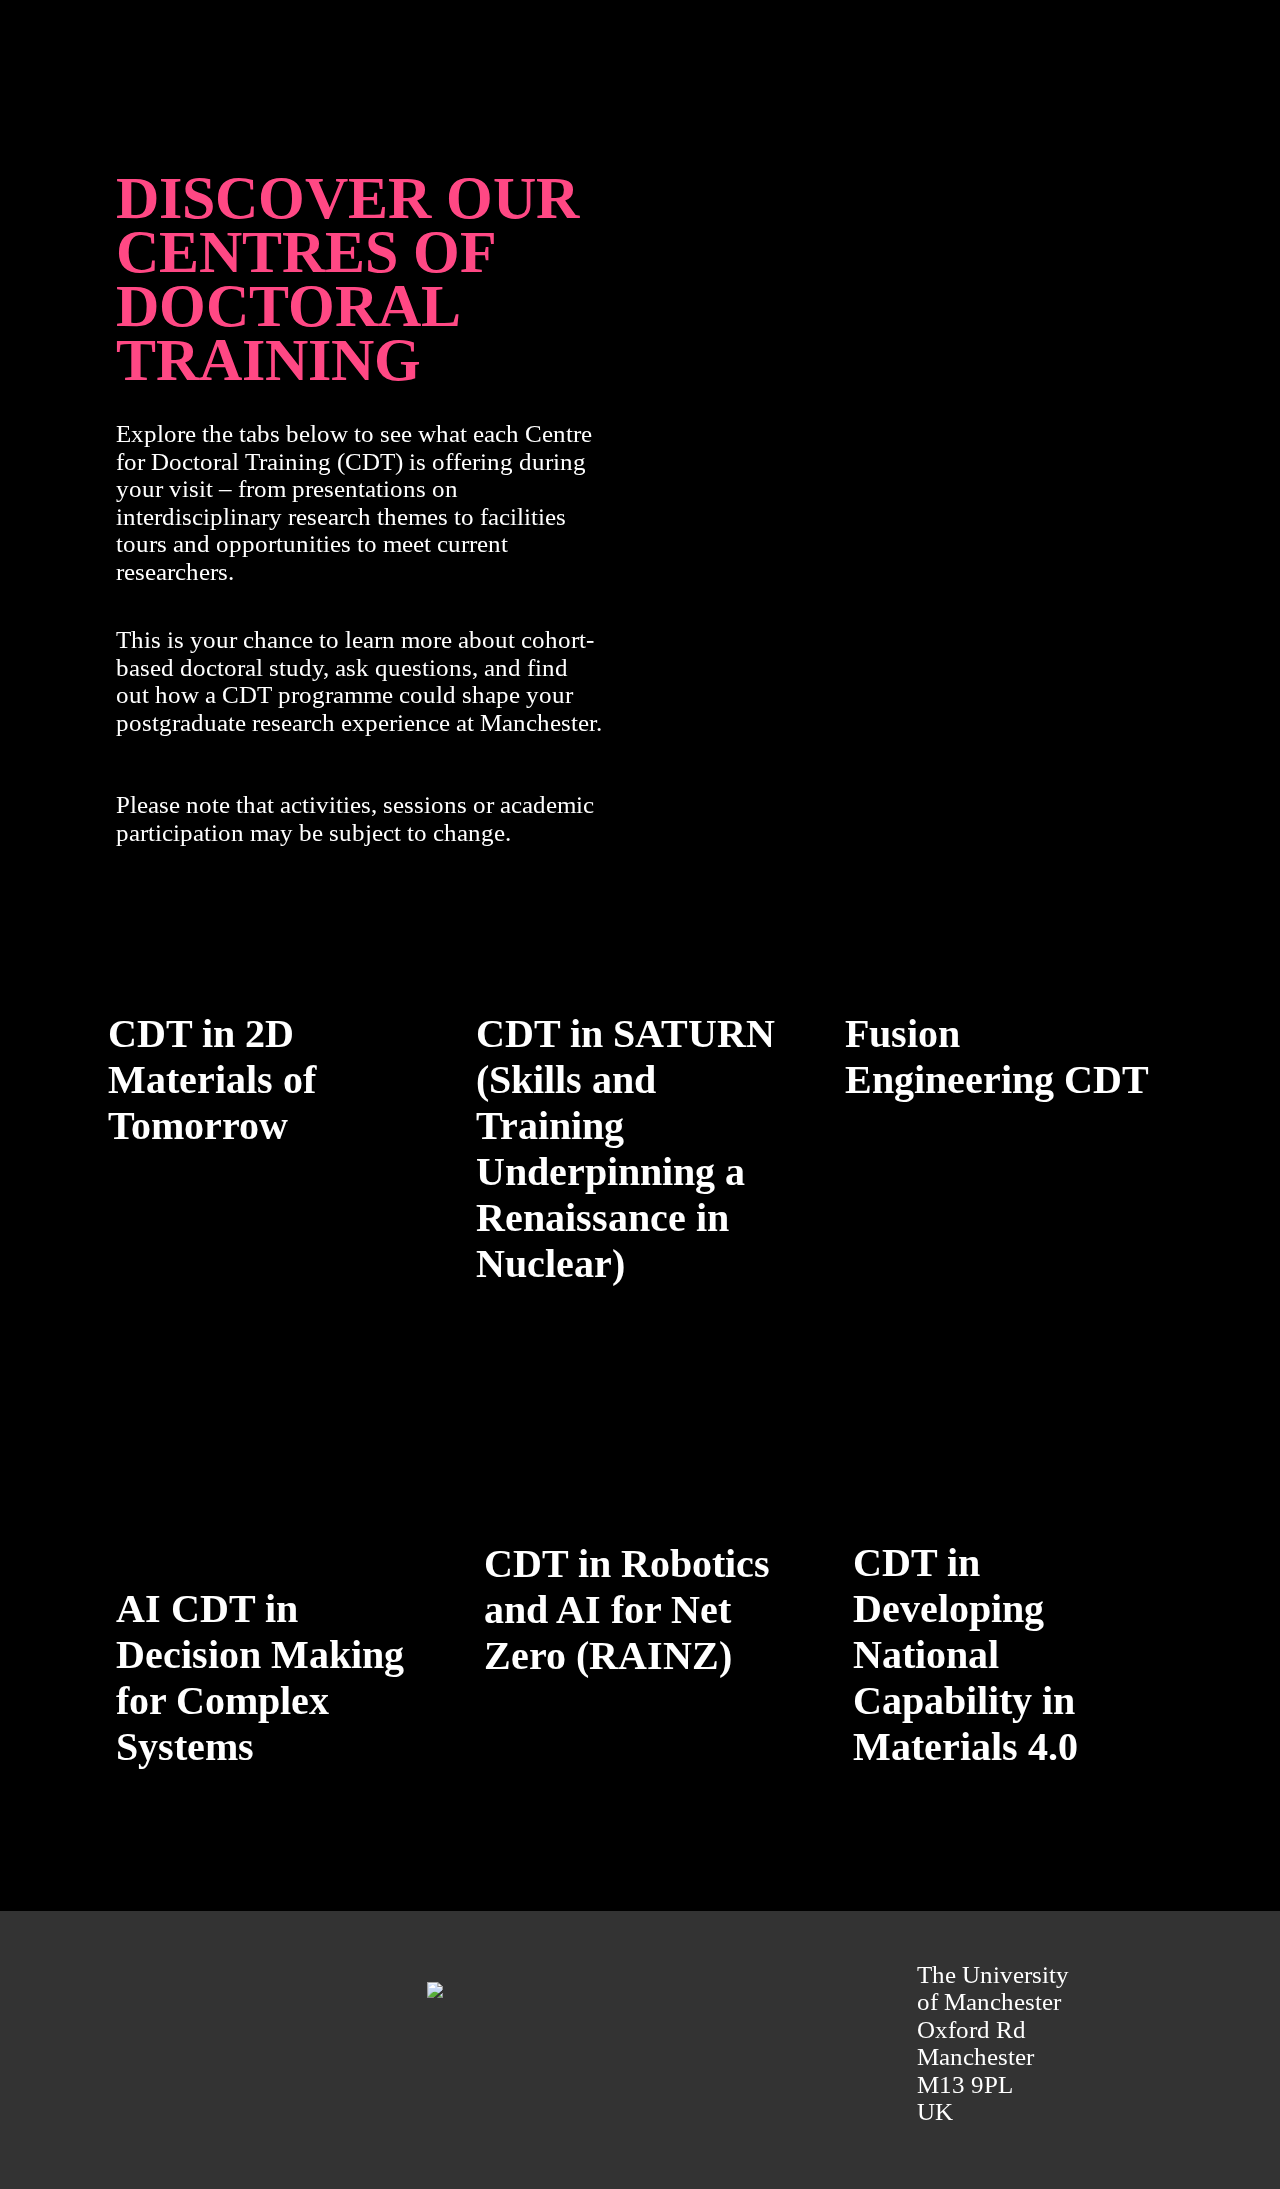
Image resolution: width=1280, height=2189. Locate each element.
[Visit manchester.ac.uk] (321, 1990)
